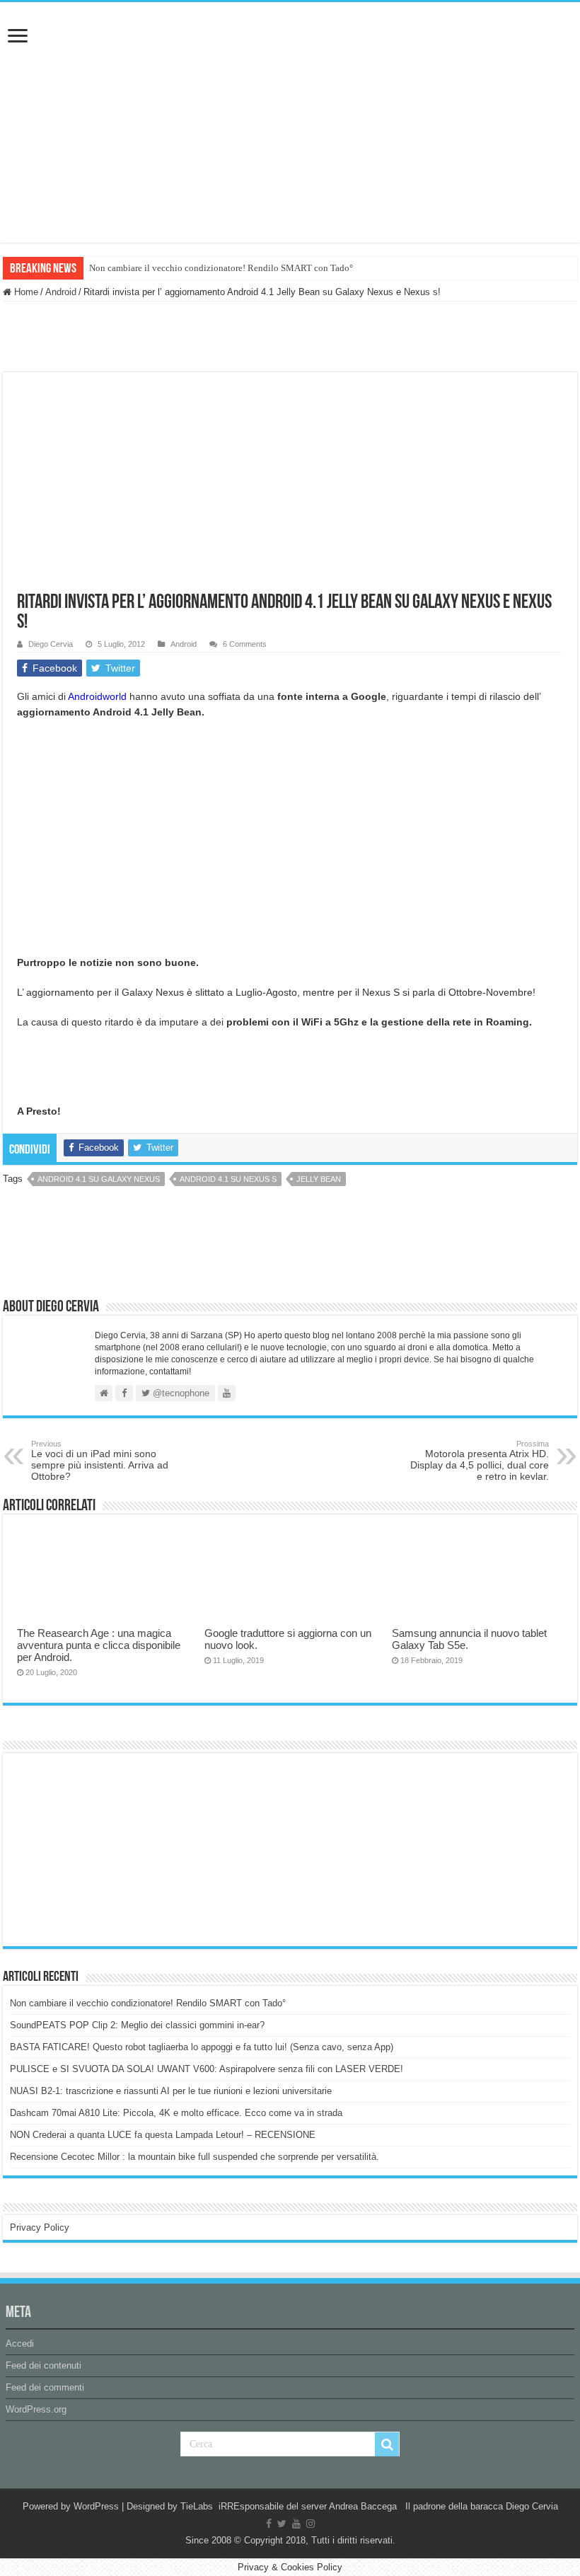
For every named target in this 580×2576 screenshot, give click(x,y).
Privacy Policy (40, 2227)
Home (25, 292)
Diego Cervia (51, 644)
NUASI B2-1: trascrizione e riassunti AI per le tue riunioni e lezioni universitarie (171, 2091)
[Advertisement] (116, 1848)
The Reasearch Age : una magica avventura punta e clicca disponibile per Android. (99, 1645)
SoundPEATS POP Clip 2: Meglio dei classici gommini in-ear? (137, 2025)
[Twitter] (282, 2524)
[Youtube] (296, 2524)
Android (61, 292)
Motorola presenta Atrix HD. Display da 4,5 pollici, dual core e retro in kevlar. (480, 1461)
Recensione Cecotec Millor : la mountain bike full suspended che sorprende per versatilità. (195, 2157)
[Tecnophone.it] (290, 81)
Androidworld (97, 696)
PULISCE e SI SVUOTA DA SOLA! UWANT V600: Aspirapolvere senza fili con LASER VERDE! (207, 2069)
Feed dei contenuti (43, 2365)
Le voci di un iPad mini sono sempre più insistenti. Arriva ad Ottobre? (100, 1461)
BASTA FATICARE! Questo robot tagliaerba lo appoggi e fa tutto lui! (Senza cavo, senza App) (202, 2047)
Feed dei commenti (45, 2387)
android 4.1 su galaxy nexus (99, 1179)
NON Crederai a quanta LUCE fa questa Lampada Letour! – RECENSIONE (163, 2135)
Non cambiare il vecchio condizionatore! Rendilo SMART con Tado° (221, 268)
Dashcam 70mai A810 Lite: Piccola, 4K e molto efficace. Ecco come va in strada (176, 2113)
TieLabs (197, 2506)
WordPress (96, 2506)
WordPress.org (36, 2409)
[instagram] (311, 2524)
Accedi (20, 2344)
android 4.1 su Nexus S (228, 1179)
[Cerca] (387, 2444)
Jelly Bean (319, 1179)
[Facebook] (269, 2524)
